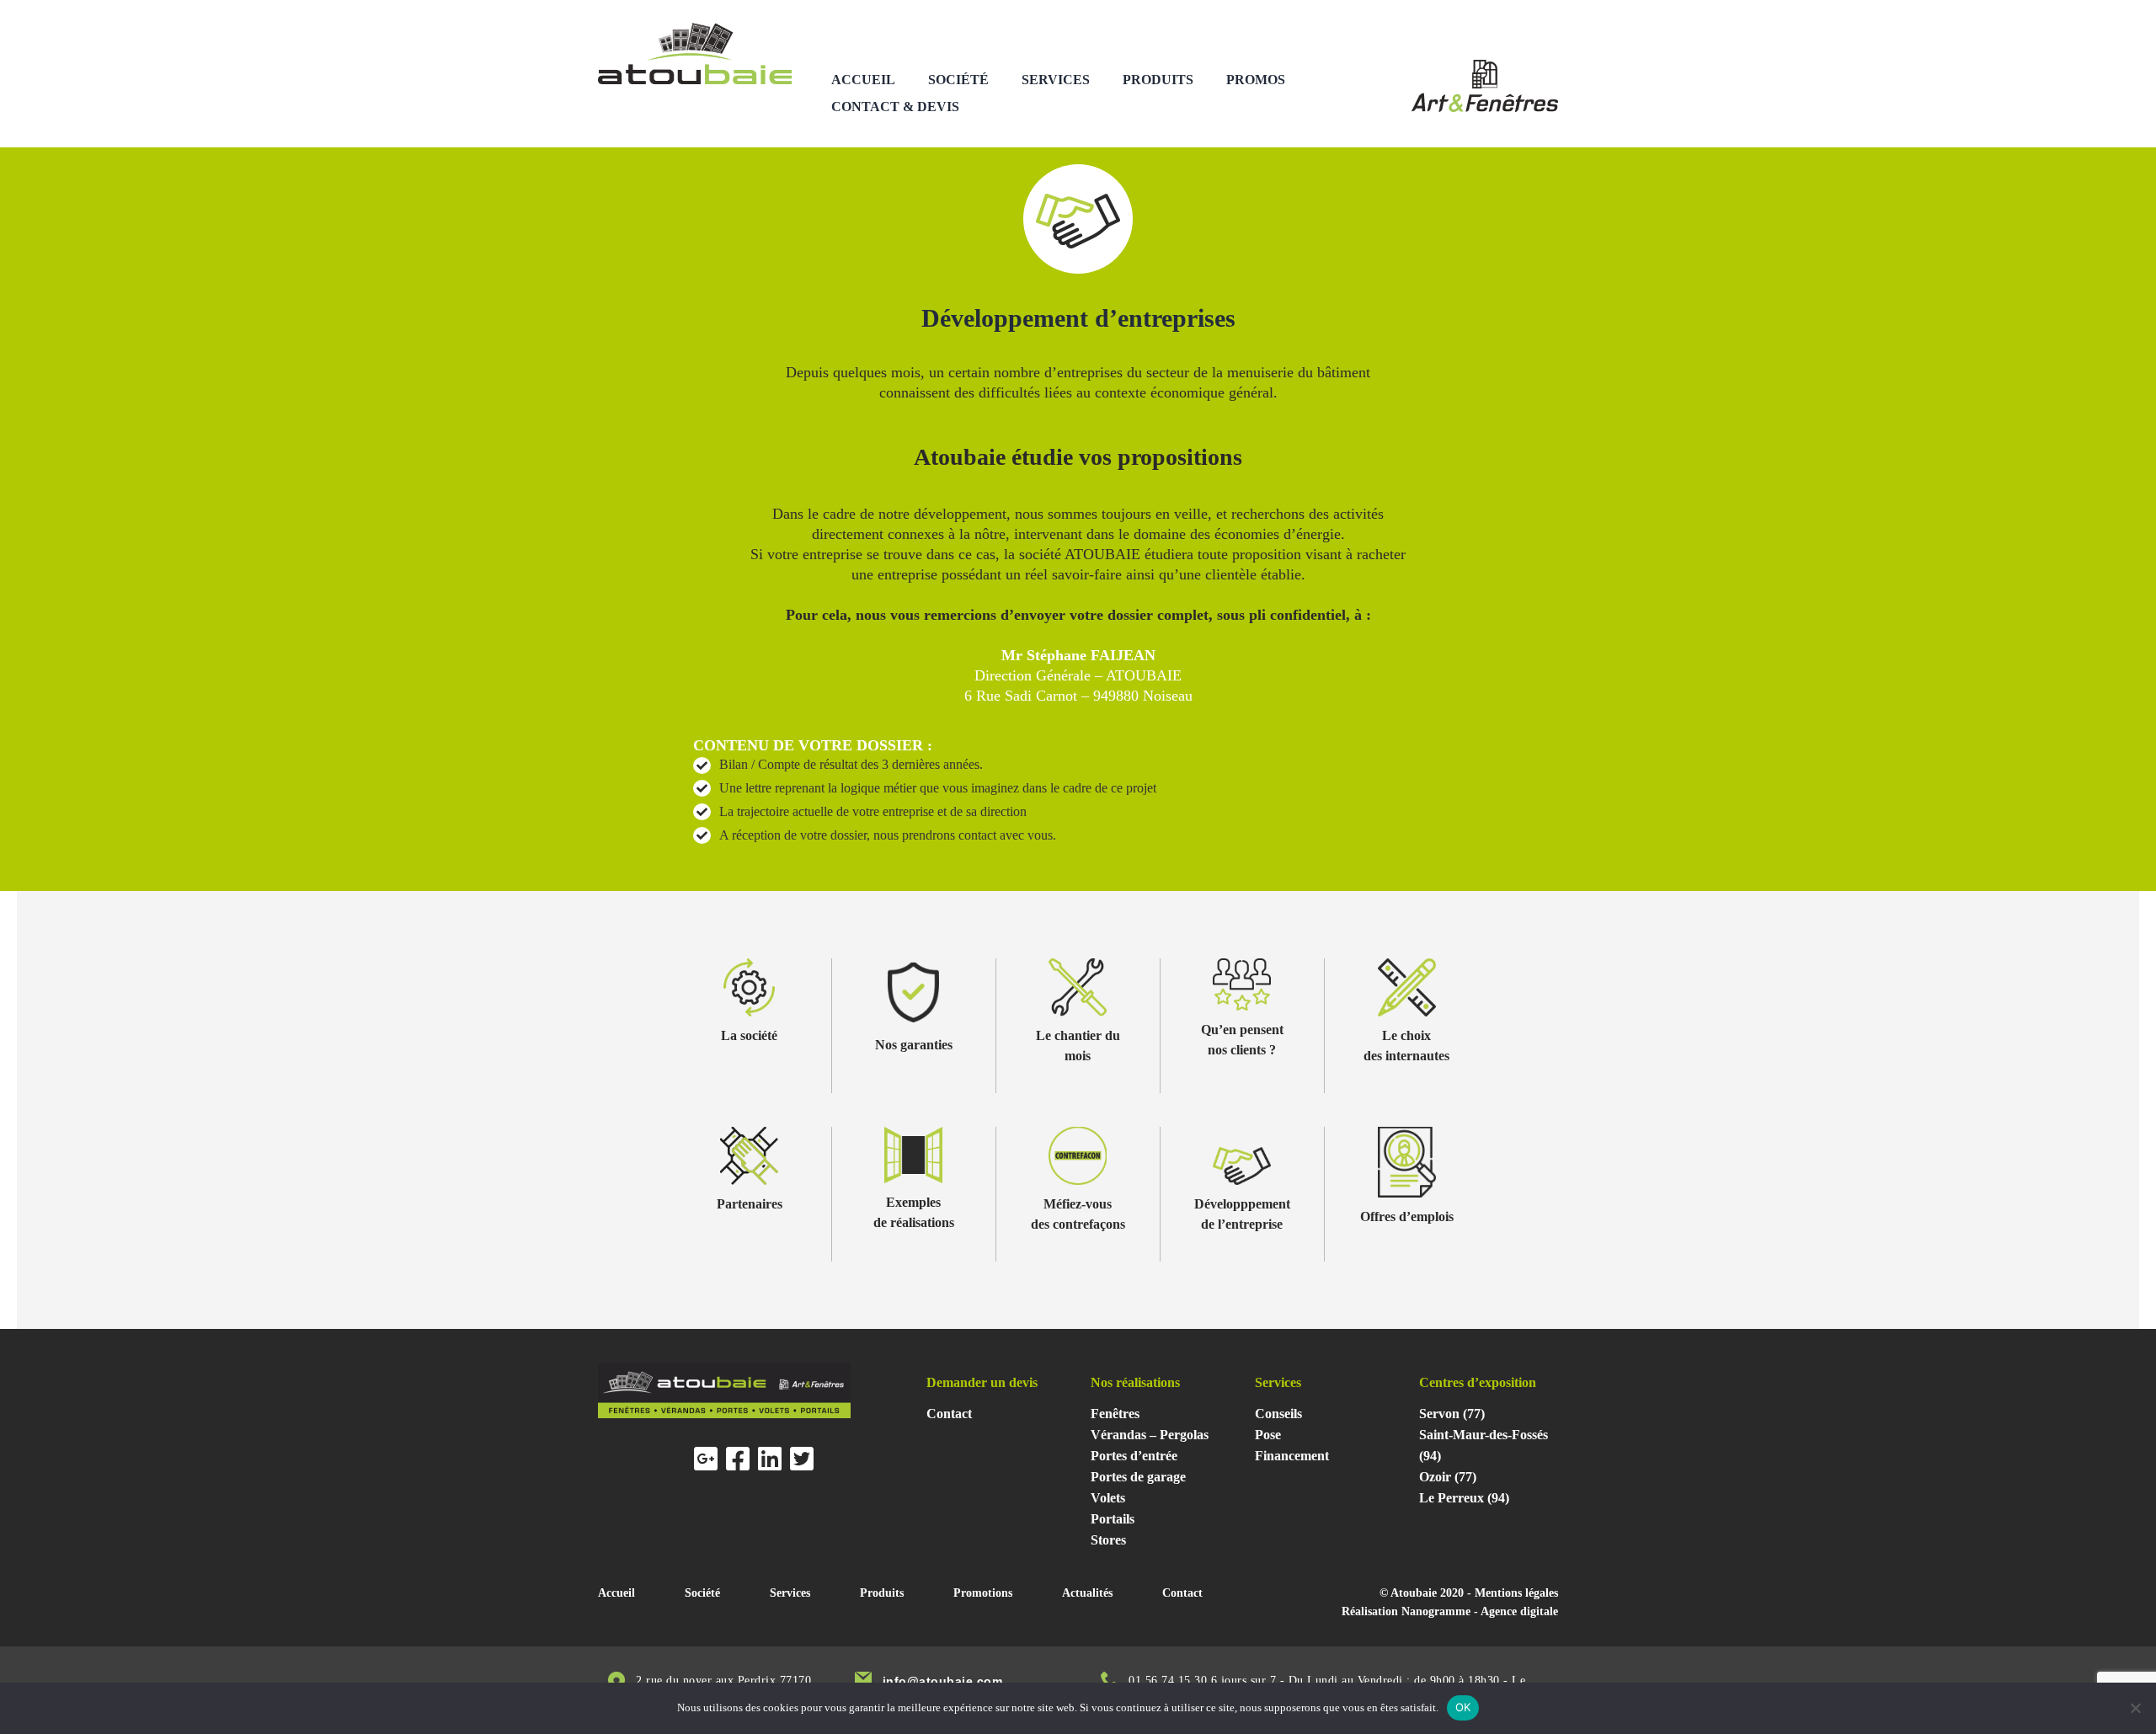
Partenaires (750, 1204)
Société (958, 80)
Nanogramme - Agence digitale (1480, 1611)
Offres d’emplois (1407, 1216)
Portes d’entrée (1134, 1456)
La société (749, 1035)
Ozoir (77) (1448, 1477)
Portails (1113, 1519)
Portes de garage (1138, 1477)
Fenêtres (1115, 1414)
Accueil (863, 80)
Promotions (983, 1593)
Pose (1268, 1435)
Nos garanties (914, 1045)
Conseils (1278, 1414)
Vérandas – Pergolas (1150, 1435)
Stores (1108, 1540)
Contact (949, 1414)
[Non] (2135, 1708)
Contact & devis (895, 107)
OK (1463, 1707)
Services (1056, 80)
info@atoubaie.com (943, 1681)
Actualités (1087, 1593)
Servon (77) (1452, 1414)
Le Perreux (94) (1464, 1498)
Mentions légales (1516, 1593)
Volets (1108, 1498)
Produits (1158, 80)
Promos (1256, 80)
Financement (1292, 1456)
